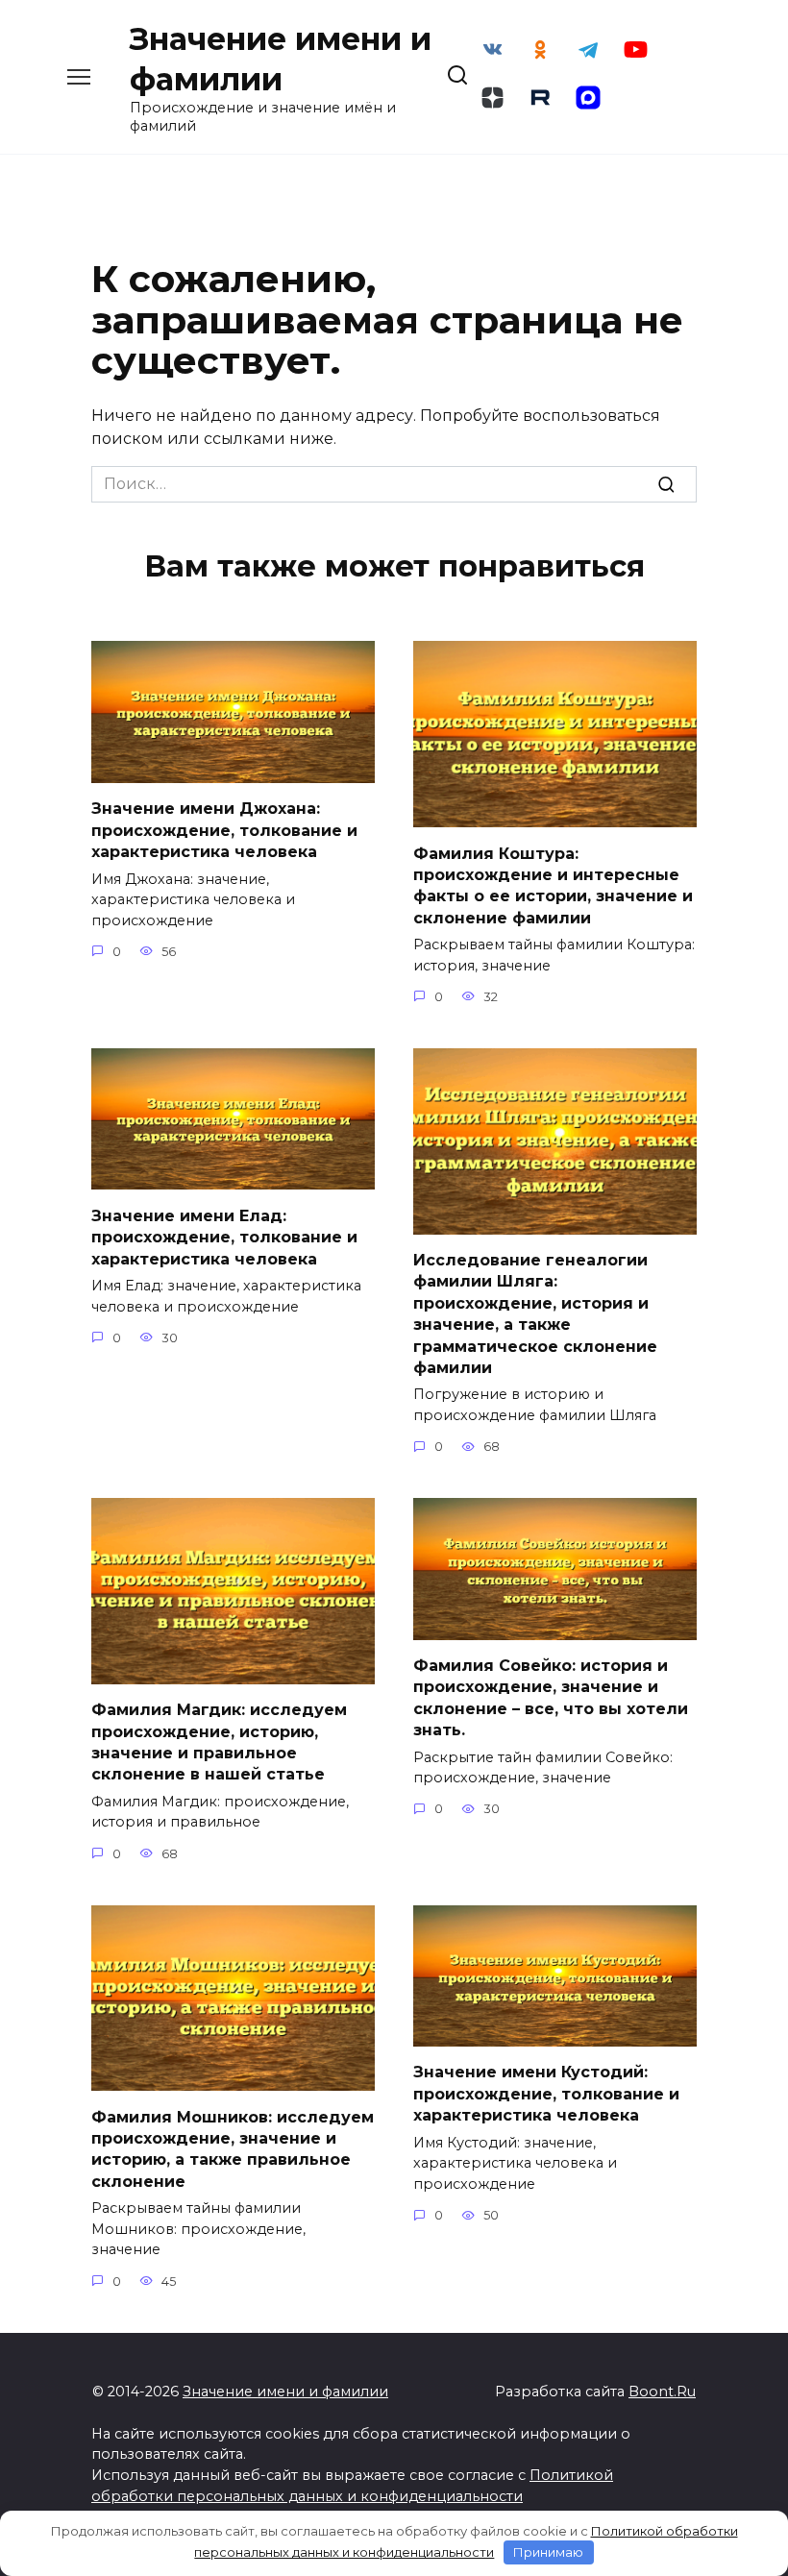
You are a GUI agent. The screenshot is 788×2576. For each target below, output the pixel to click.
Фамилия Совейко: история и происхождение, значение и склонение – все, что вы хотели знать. (551, 1698)
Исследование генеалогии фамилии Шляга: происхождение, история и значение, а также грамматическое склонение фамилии (535, 1314)
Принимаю (548, 2552)
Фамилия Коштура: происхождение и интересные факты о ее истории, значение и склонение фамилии (553, 885)
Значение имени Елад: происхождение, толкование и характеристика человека (224, 1237)
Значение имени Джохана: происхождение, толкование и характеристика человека (224, 830)
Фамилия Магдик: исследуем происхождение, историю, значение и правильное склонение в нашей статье (219, 1742)
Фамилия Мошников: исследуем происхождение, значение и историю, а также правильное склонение (233, 2148)
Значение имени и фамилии (285, 2392)
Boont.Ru (662, 2392)
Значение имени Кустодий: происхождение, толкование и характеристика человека (546, 2094)
